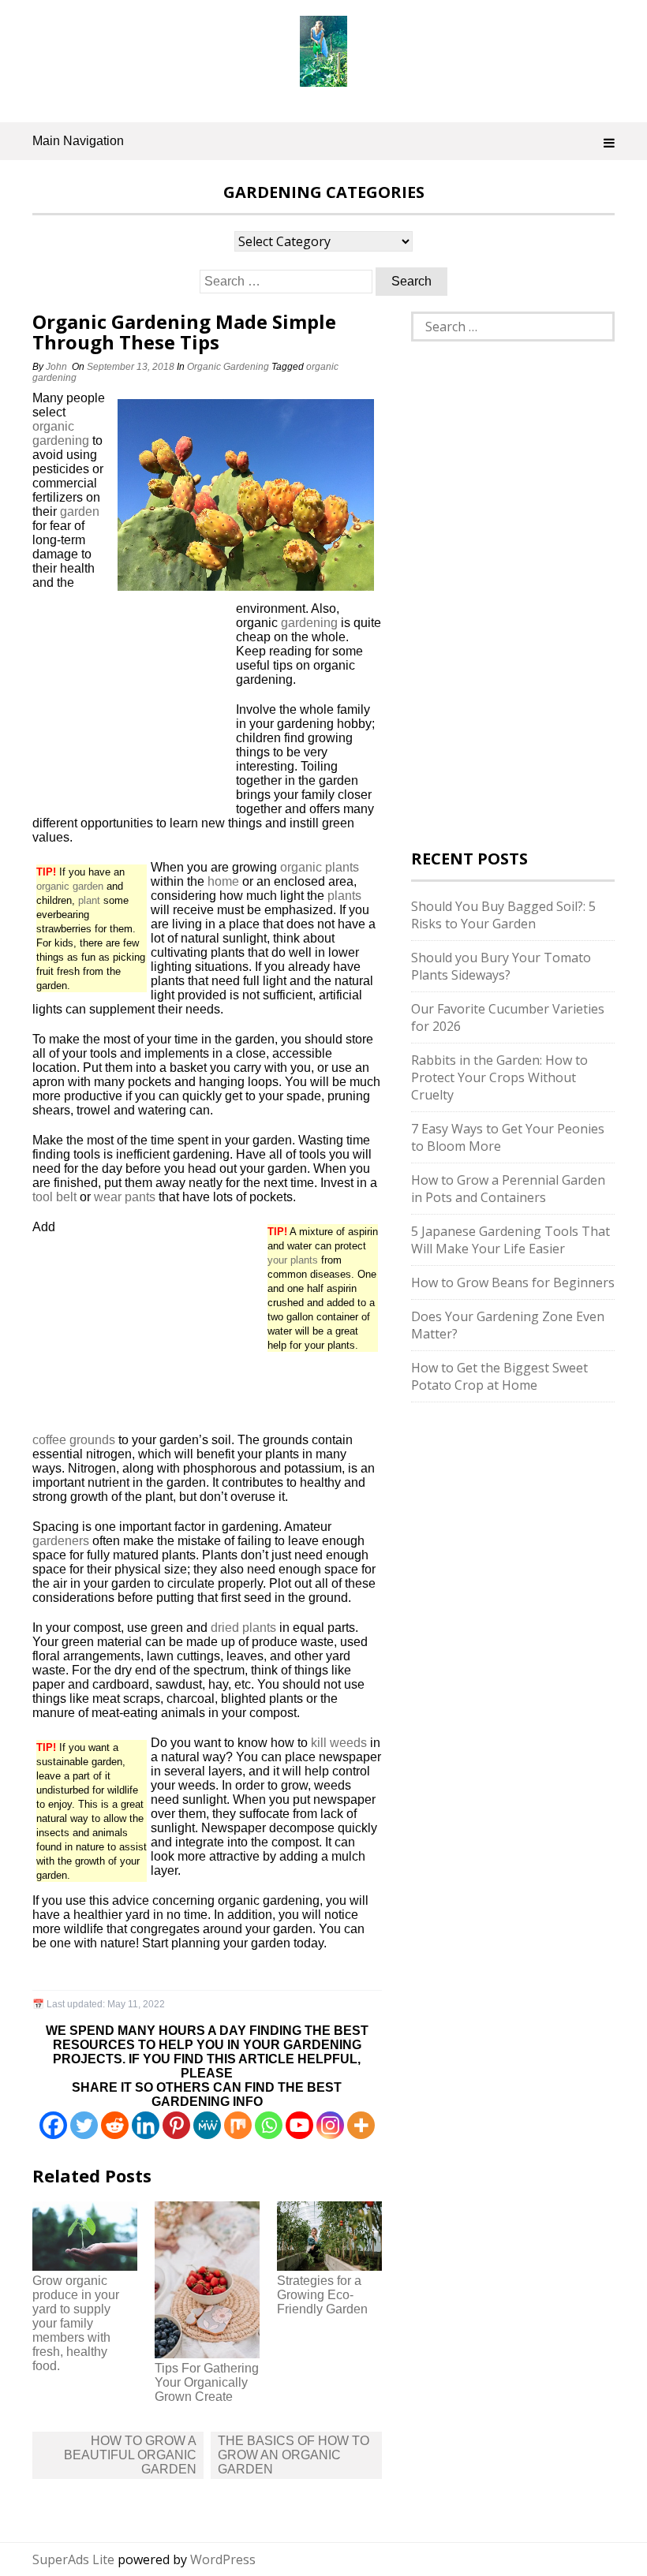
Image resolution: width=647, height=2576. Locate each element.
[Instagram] (330, 2125)
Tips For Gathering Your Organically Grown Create (207, 2382)
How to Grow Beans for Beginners (513, 1282)
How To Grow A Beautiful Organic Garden (130, 2455)
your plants (293, 1260)
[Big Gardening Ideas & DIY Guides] (323, 78)
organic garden (70, 886)
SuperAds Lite (73, 2559)
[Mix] (238, 2125)
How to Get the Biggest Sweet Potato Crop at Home (499, 1376)
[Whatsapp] (269, 2125)
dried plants (243, 1628)
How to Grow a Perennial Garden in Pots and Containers (508, 1189)
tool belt (54, 1197)
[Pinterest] (176, 2125)
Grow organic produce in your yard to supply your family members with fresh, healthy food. (76, 2323)
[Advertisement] (131, 707)
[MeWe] (207, 2125)
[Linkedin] (146, 2125)
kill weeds (339, 1743)
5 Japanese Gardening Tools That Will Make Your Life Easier (510, 1240)
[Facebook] (53, 2125)
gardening (309, 623)
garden (80, 511)
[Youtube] (299, 2125)
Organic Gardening (228, 367)
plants (344, 896)
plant (89, 900)
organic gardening (61, 433)
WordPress (223, 2559)
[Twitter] (84, 2125)
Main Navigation (78, 141)
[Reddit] (115, 2125)
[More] (361, 2125)
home (223, 881)
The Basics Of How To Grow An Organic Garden (294, 2455)
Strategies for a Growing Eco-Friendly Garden (322, 2295)
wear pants (125, 1197)
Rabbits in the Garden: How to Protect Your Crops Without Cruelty (499, 1077)
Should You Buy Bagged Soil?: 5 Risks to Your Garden (503, 915)
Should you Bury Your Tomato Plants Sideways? (501, 966)
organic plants (320, 867)
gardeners (61, 1541)
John (56, 367)
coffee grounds (74, 1440)
